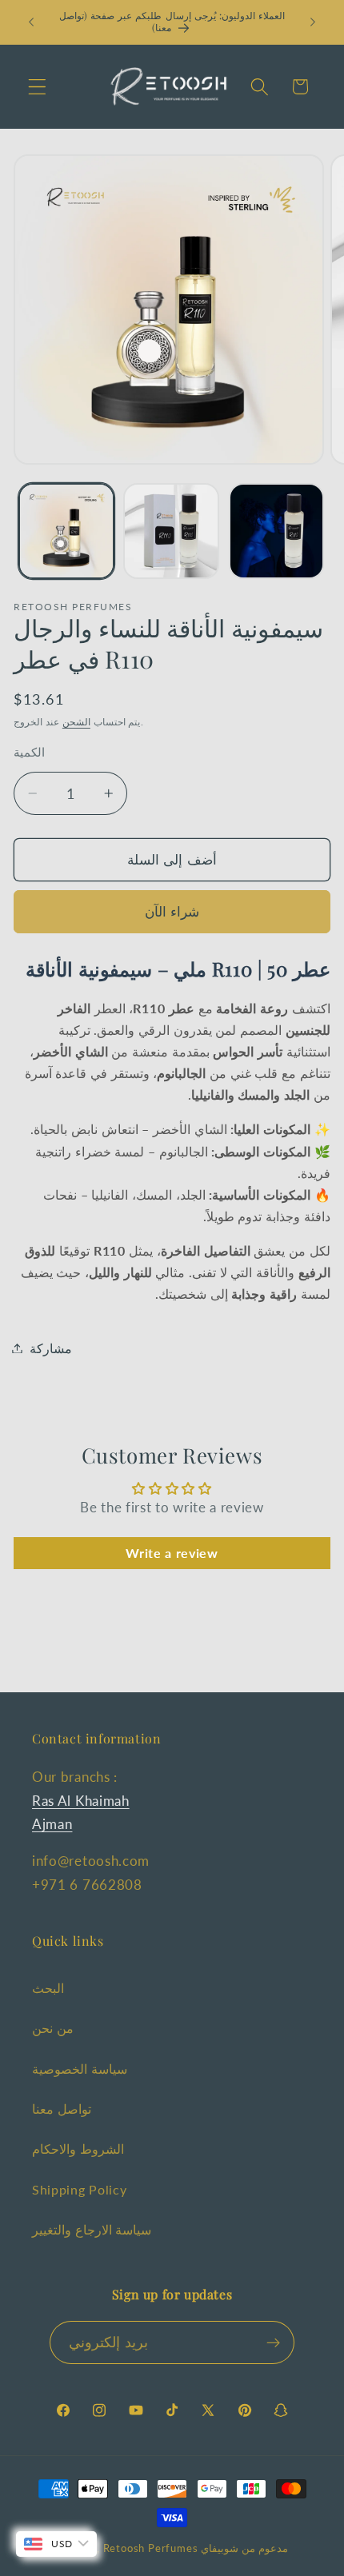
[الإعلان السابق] (31, 22)
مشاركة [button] (51, 1348)
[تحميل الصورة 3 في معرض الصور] (277, 531)
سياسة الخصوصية (80, 2069)
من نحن (53, 2028)
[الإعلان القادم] (313, 22)
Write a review (172, 1553)
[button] (37, 87)
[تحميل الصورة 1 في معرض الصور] (66, 531)
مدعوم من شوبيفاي (244, 2548)
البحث (48, 1988)
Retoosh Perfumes (151, 2548)
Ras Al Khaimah (81, 1801)
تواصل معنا (62, 2109)
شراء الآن (172, 911)
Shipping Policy (79, 2189)
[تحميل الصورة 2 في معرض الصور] (171, 531)
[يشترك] (273, 2342)
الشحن (76, 722)
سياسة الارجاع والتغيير (92, 2229)
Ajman (52, 1824)
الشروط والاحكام (78, 2149)
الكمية (29, 752)
